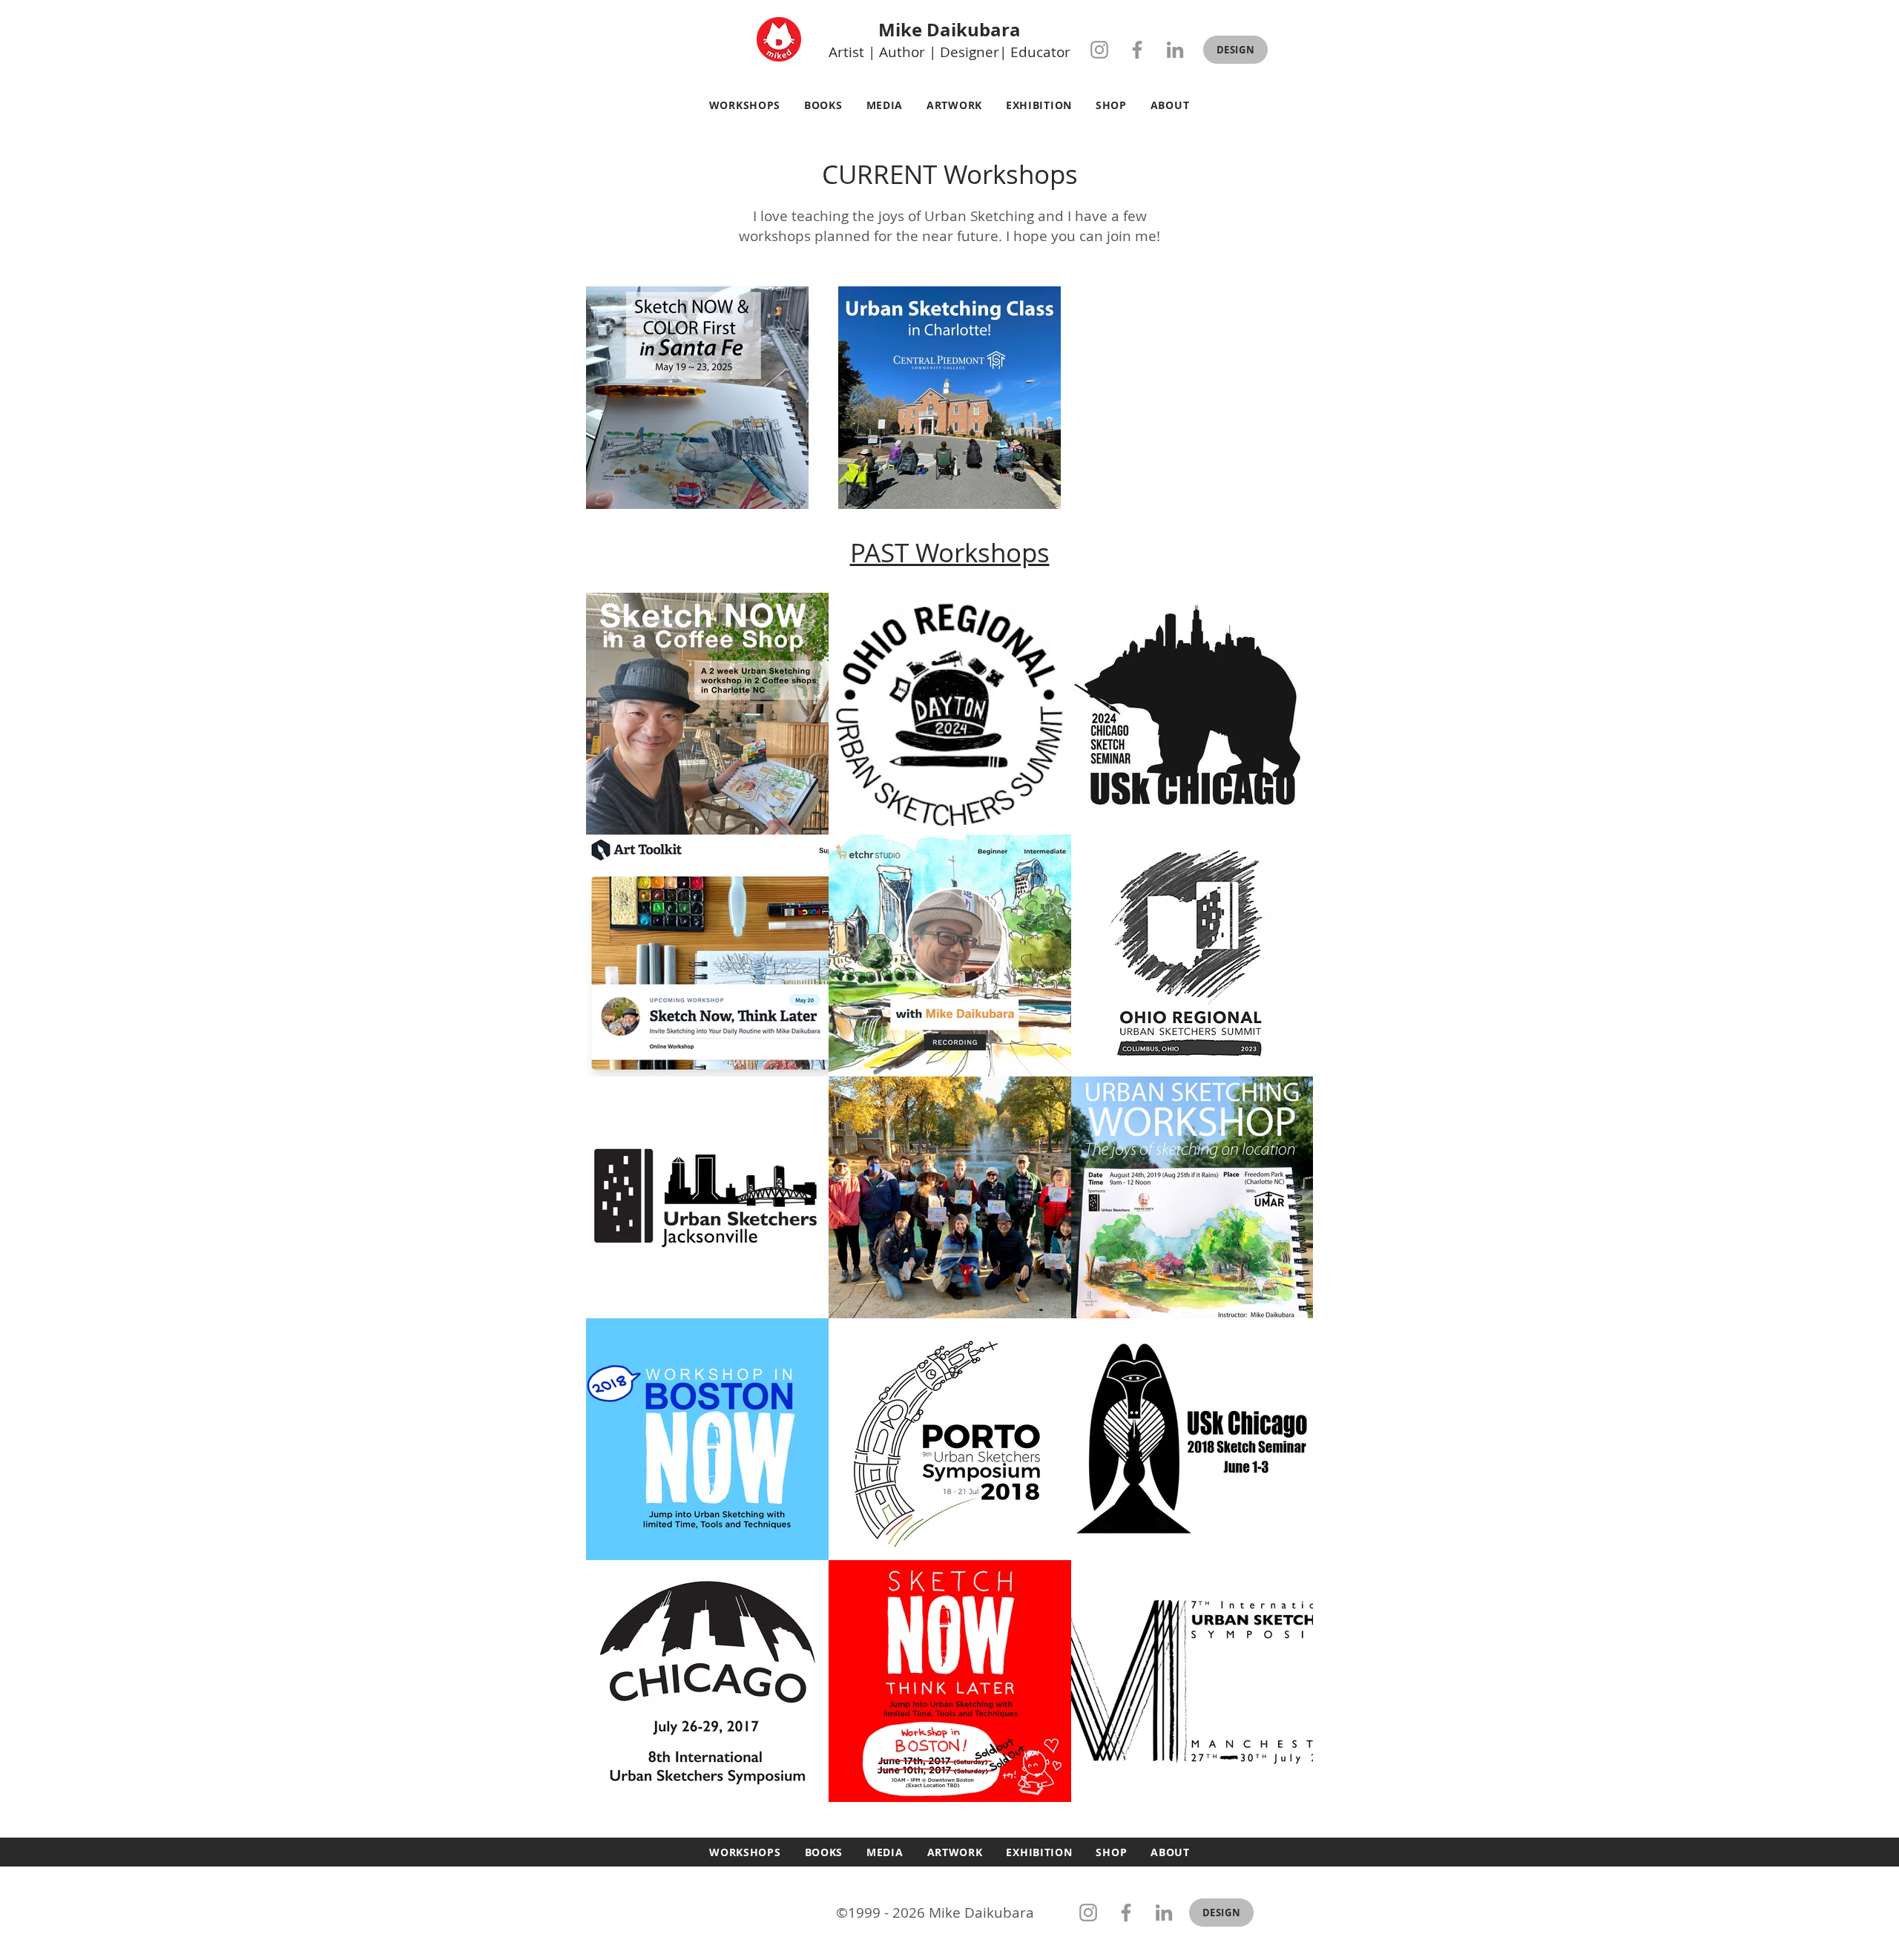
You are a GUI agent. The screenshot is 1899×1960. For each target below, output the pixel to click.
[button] (1235, 50)
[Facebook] (1137, 50)
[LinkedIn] (1175, 50)
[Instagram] (1099, 50)
